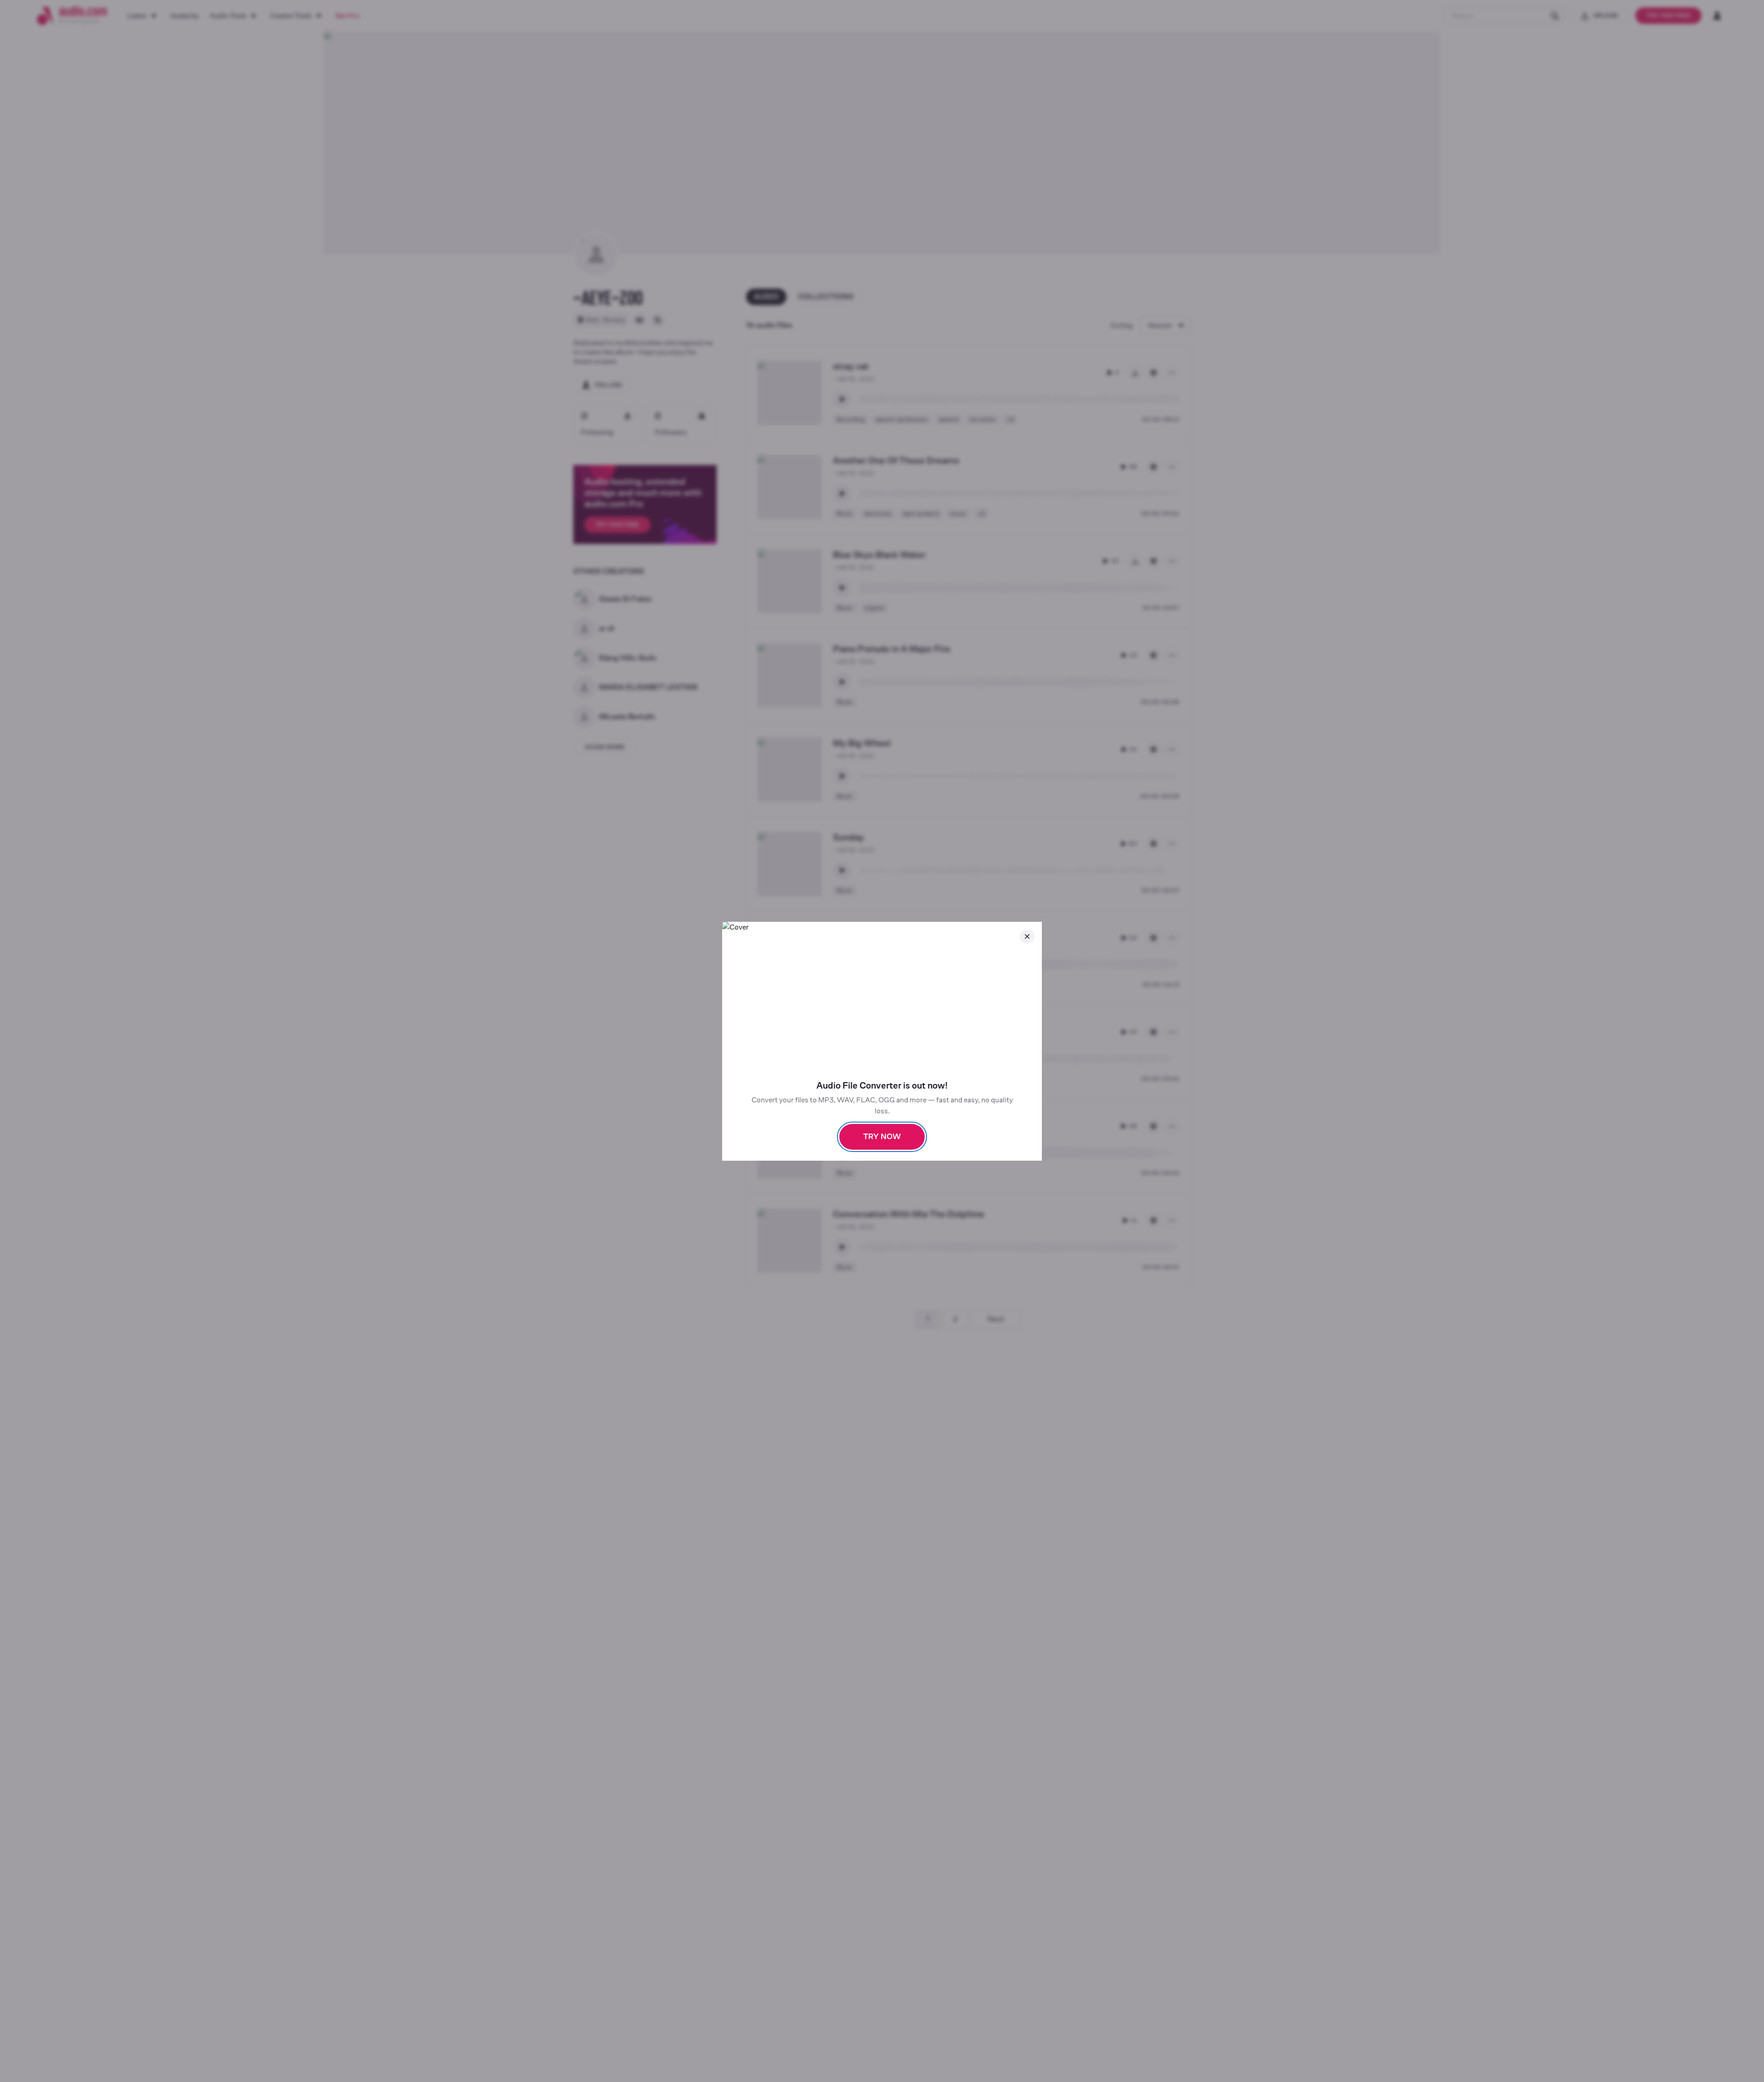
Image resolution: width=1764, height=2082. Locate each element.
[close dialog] (1027, 936)
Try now (882, 1137)
